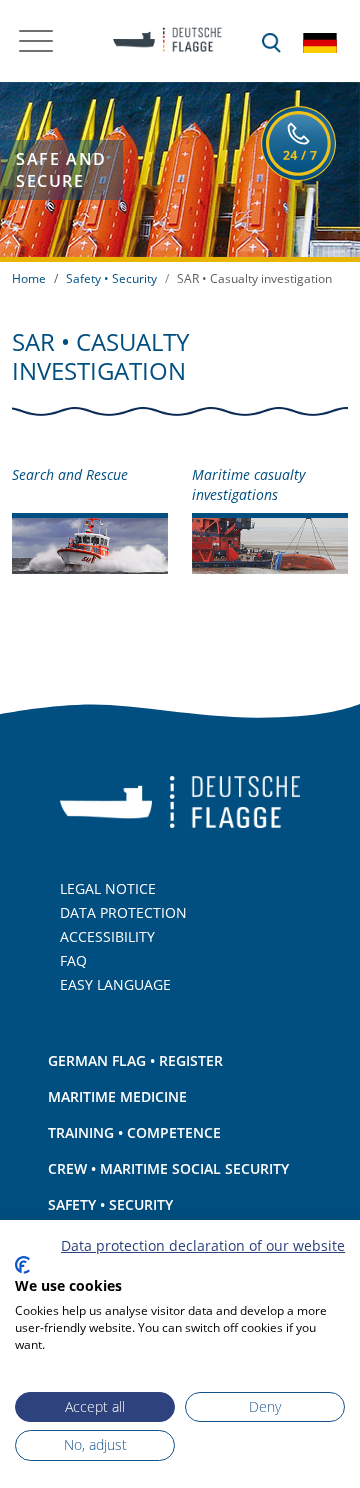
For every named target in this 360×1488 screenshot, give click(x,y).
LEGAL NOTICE (108, 888)
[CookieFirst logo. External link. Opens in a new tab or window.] (22, 1265)
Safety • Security (111, 278)
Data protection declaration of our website (203, 1245)
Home (29, 278)
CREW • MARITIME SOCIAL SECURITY (168, 1168)
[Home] (161, 41)
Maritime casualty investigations (248, 485)
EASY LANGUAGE (115, 984)
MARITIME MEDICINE (117, 1096)
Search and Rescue (70, 474)
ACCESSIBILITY (107, 936)
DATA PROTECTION (123, 912)
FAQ (73, 960)
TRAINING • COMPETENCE (134, 1132)
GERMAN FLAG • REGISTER (135, 1060)
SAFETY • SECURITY (110, 1204)
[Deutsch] (320, 41)
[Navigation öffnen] (36, 41)
